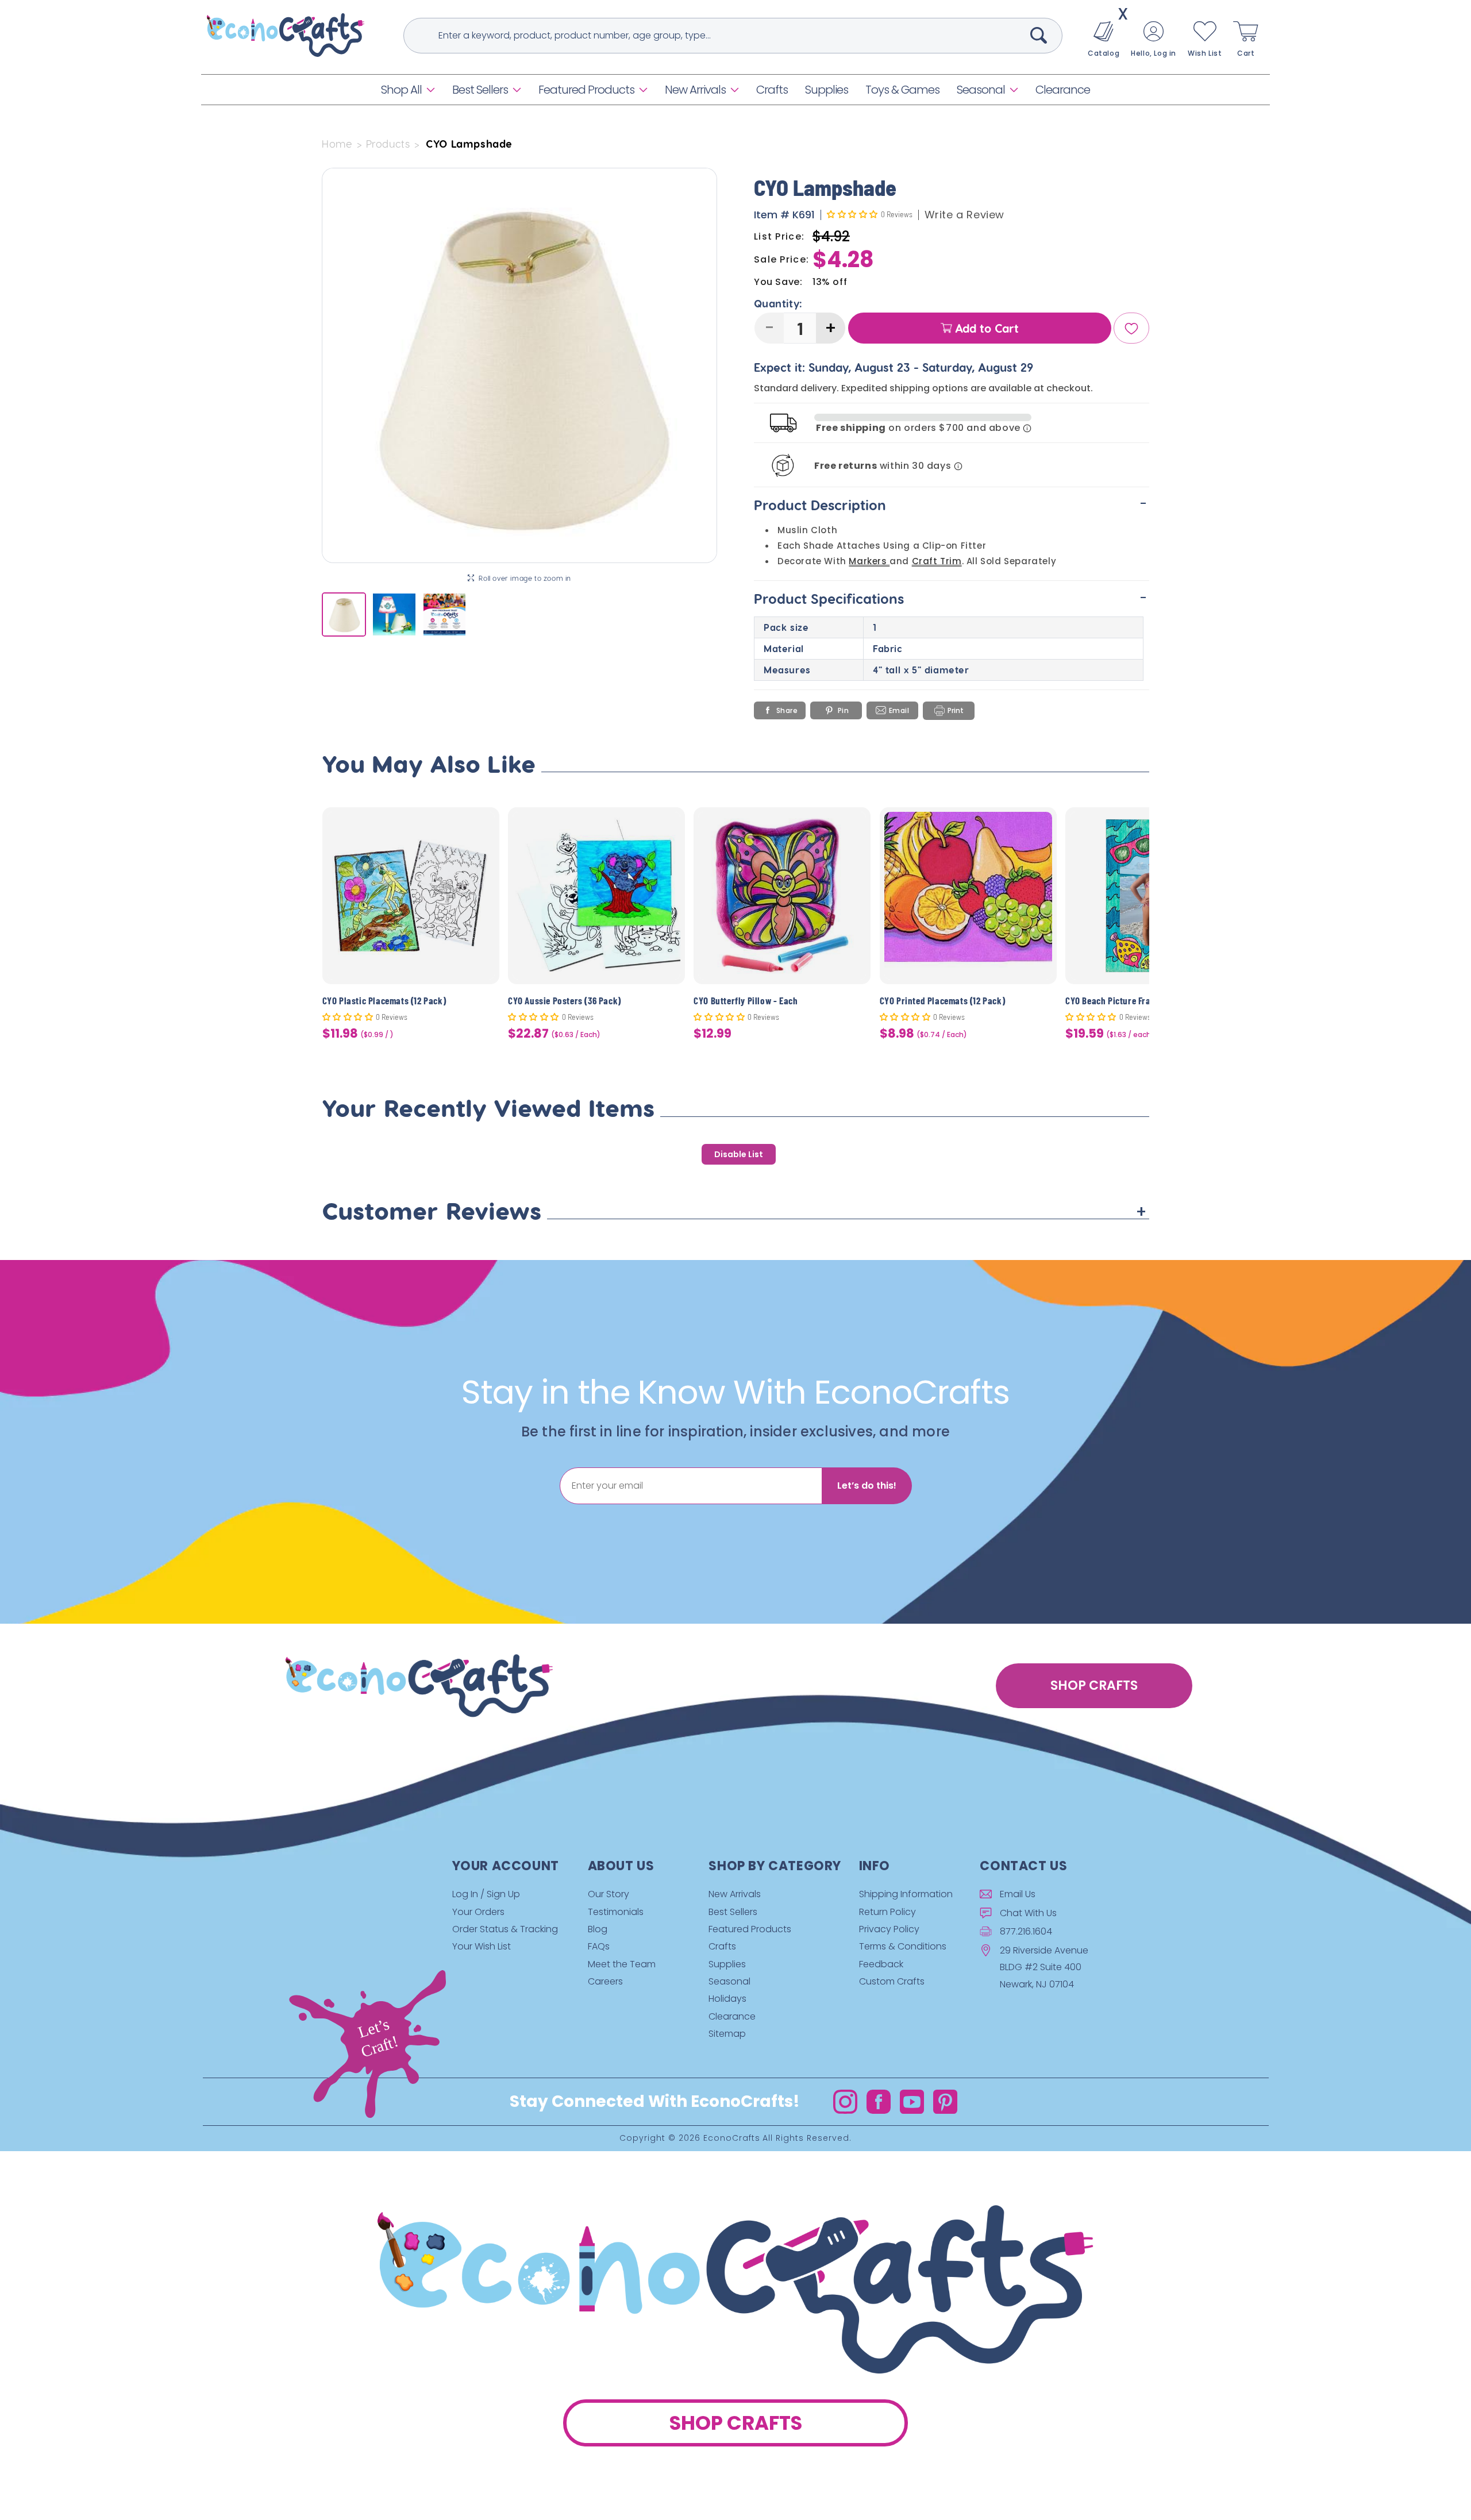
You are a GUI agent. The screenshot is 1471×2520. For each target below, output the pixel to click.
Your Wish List (482, 1946)
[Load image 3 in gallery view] (444, 614)
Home (337, 144)
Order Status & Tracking (505, 1929)
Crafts (722, 1946)
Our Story (609, 1894)
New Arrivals (695, 90)
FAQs (599, 1946)
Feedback (881, 1964)
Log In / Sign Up (486, 1894)
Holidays (727, 1999)
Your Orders (478, 1912)
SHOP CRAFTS (1094, 1685)
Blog (598, 1929)
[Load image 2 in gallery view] (394, 614)
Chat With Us (1028, 1913)
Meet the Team (622, 1964)
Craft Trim (937, 562)
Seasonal (981, 90)
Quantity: (778, 304)
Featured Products (586, 90)
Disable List (739, 1154)
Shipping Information (906, 1894)
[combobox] (733, 36)
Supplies (727, 1964)
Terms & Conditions (903, 1946)
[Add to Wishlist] (484, 825)
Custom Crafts (892, 1981)
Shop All (401, 90)
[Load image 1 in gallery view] (344, 614)
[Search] (1039, 35)
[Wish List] (1131, 329)
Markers (869, 562)
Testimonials (616, 1912)
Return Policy (887, 1912)
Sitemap (727, 2034)
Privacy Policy (889, 1929)
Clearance (732, 2016)
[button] (408, 90)
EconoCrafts (732, 2138)
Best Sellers (480, 90)
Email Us (1018, 1894)
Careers (605, 1981)
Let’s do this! (867, 1486)
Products (388, 144)
